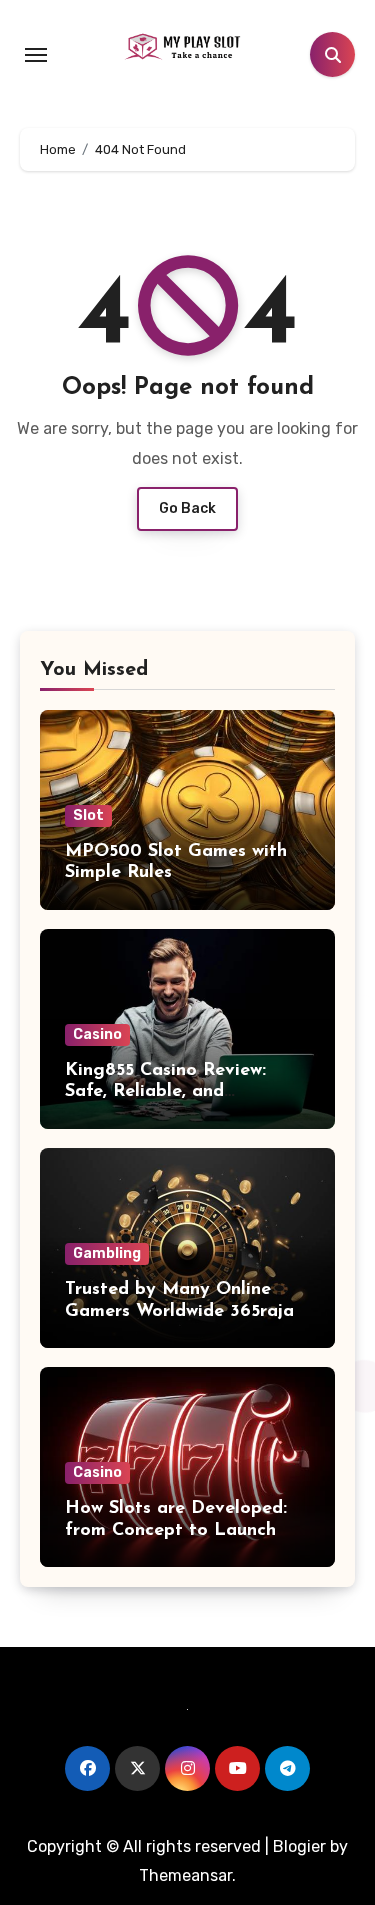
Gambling (107, 1253)
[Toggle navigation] (36, 55)
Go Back (187, 508)
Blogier (299, 1846)
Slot (88, 815)
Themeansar (185, 1875)
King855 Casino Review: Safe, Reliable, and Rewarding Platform (165, 1092)
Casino (97, 1034)
